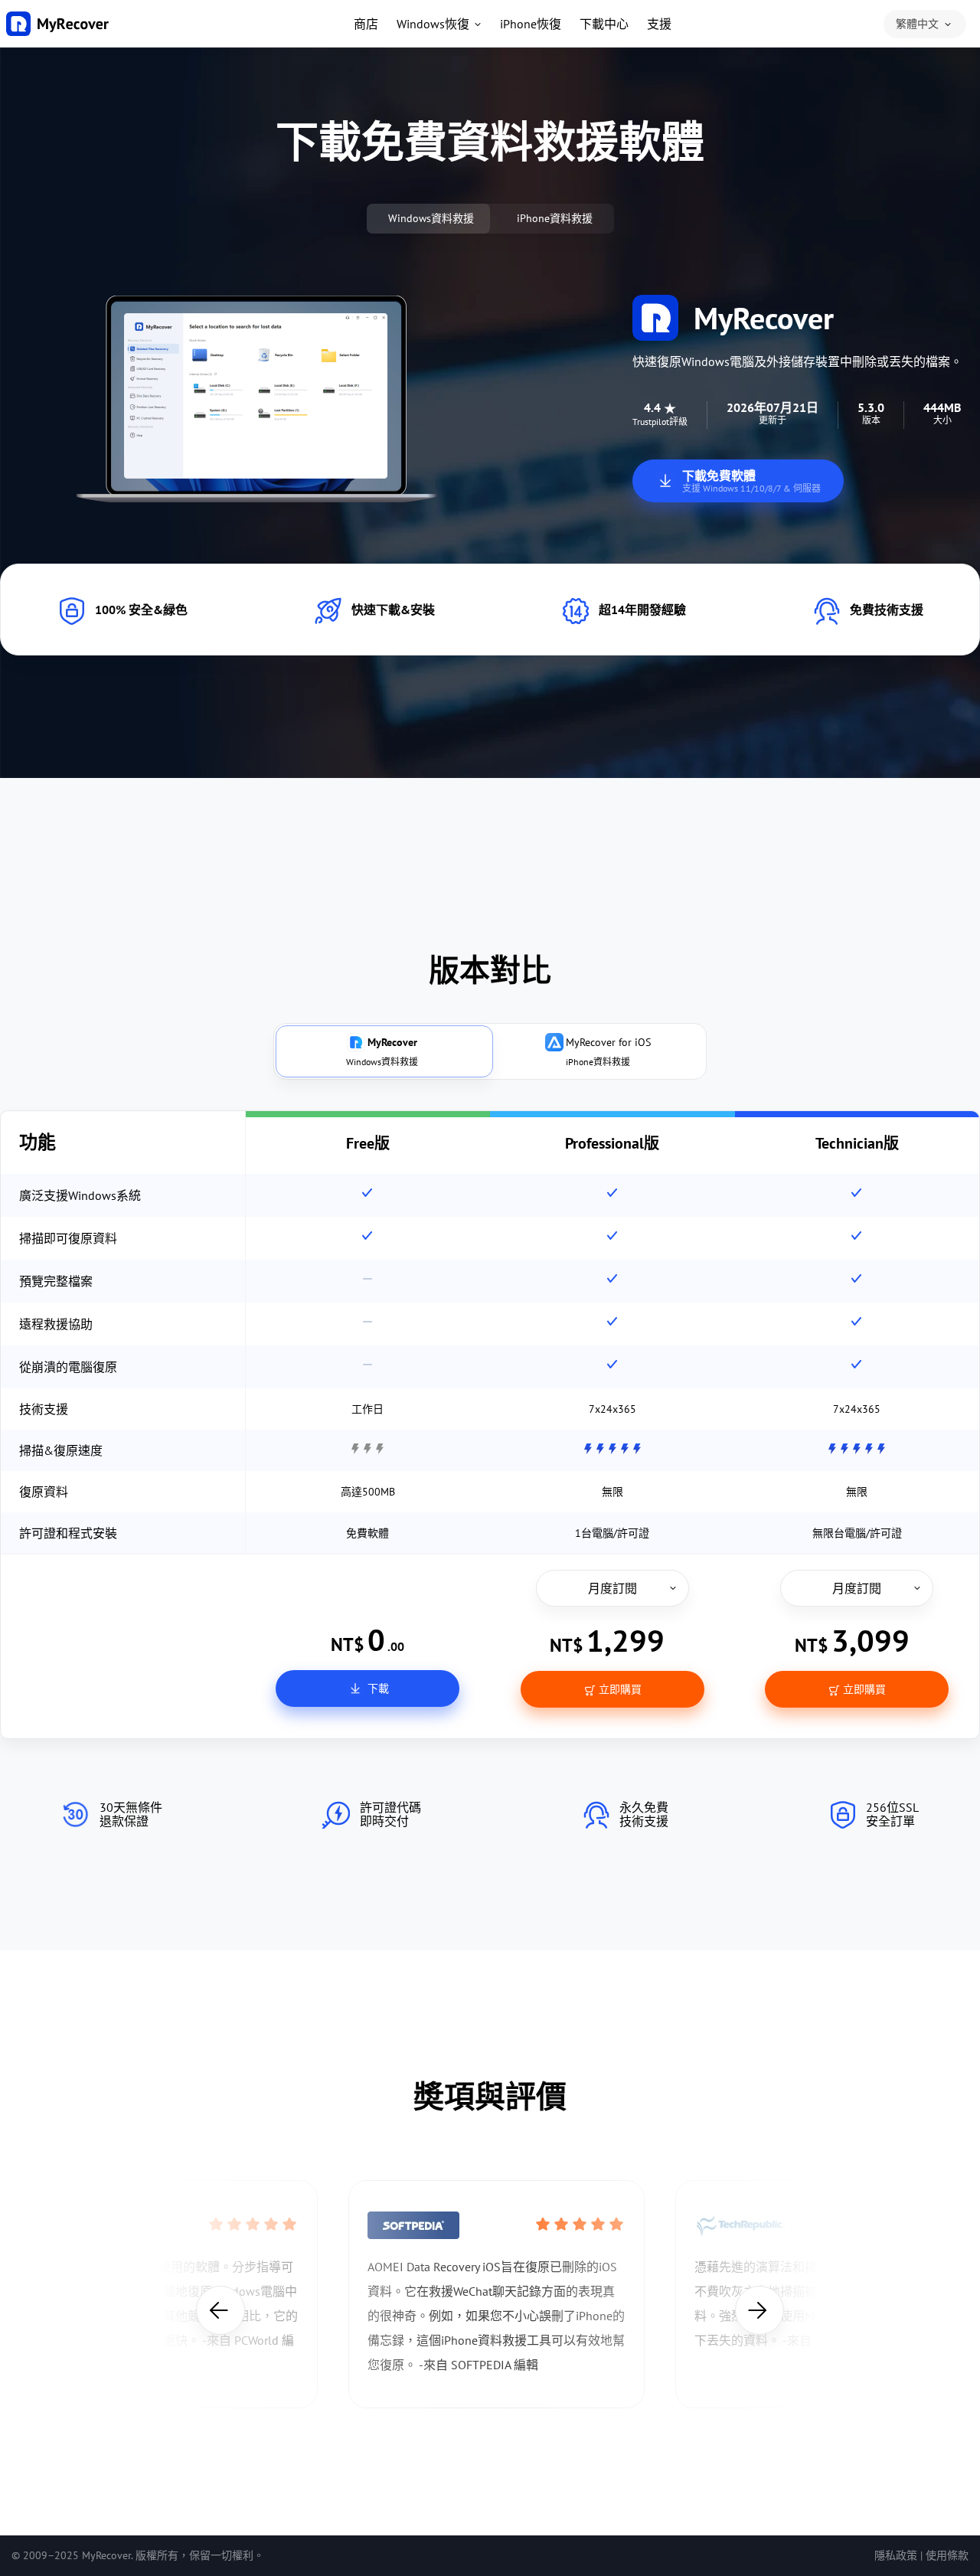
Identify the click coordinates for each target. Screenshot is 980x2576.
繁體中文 (917, 24)
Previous (220, 2310)
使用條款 (947, 2555)
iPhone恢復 (531, 24)
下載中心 (604, 24)
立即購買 (619, 1689)
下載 (377, 1688)
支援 (659, 24)
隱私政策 (896, 2555)
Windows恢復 (433, 24)
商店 (366, 24)
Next (759, 2310)
